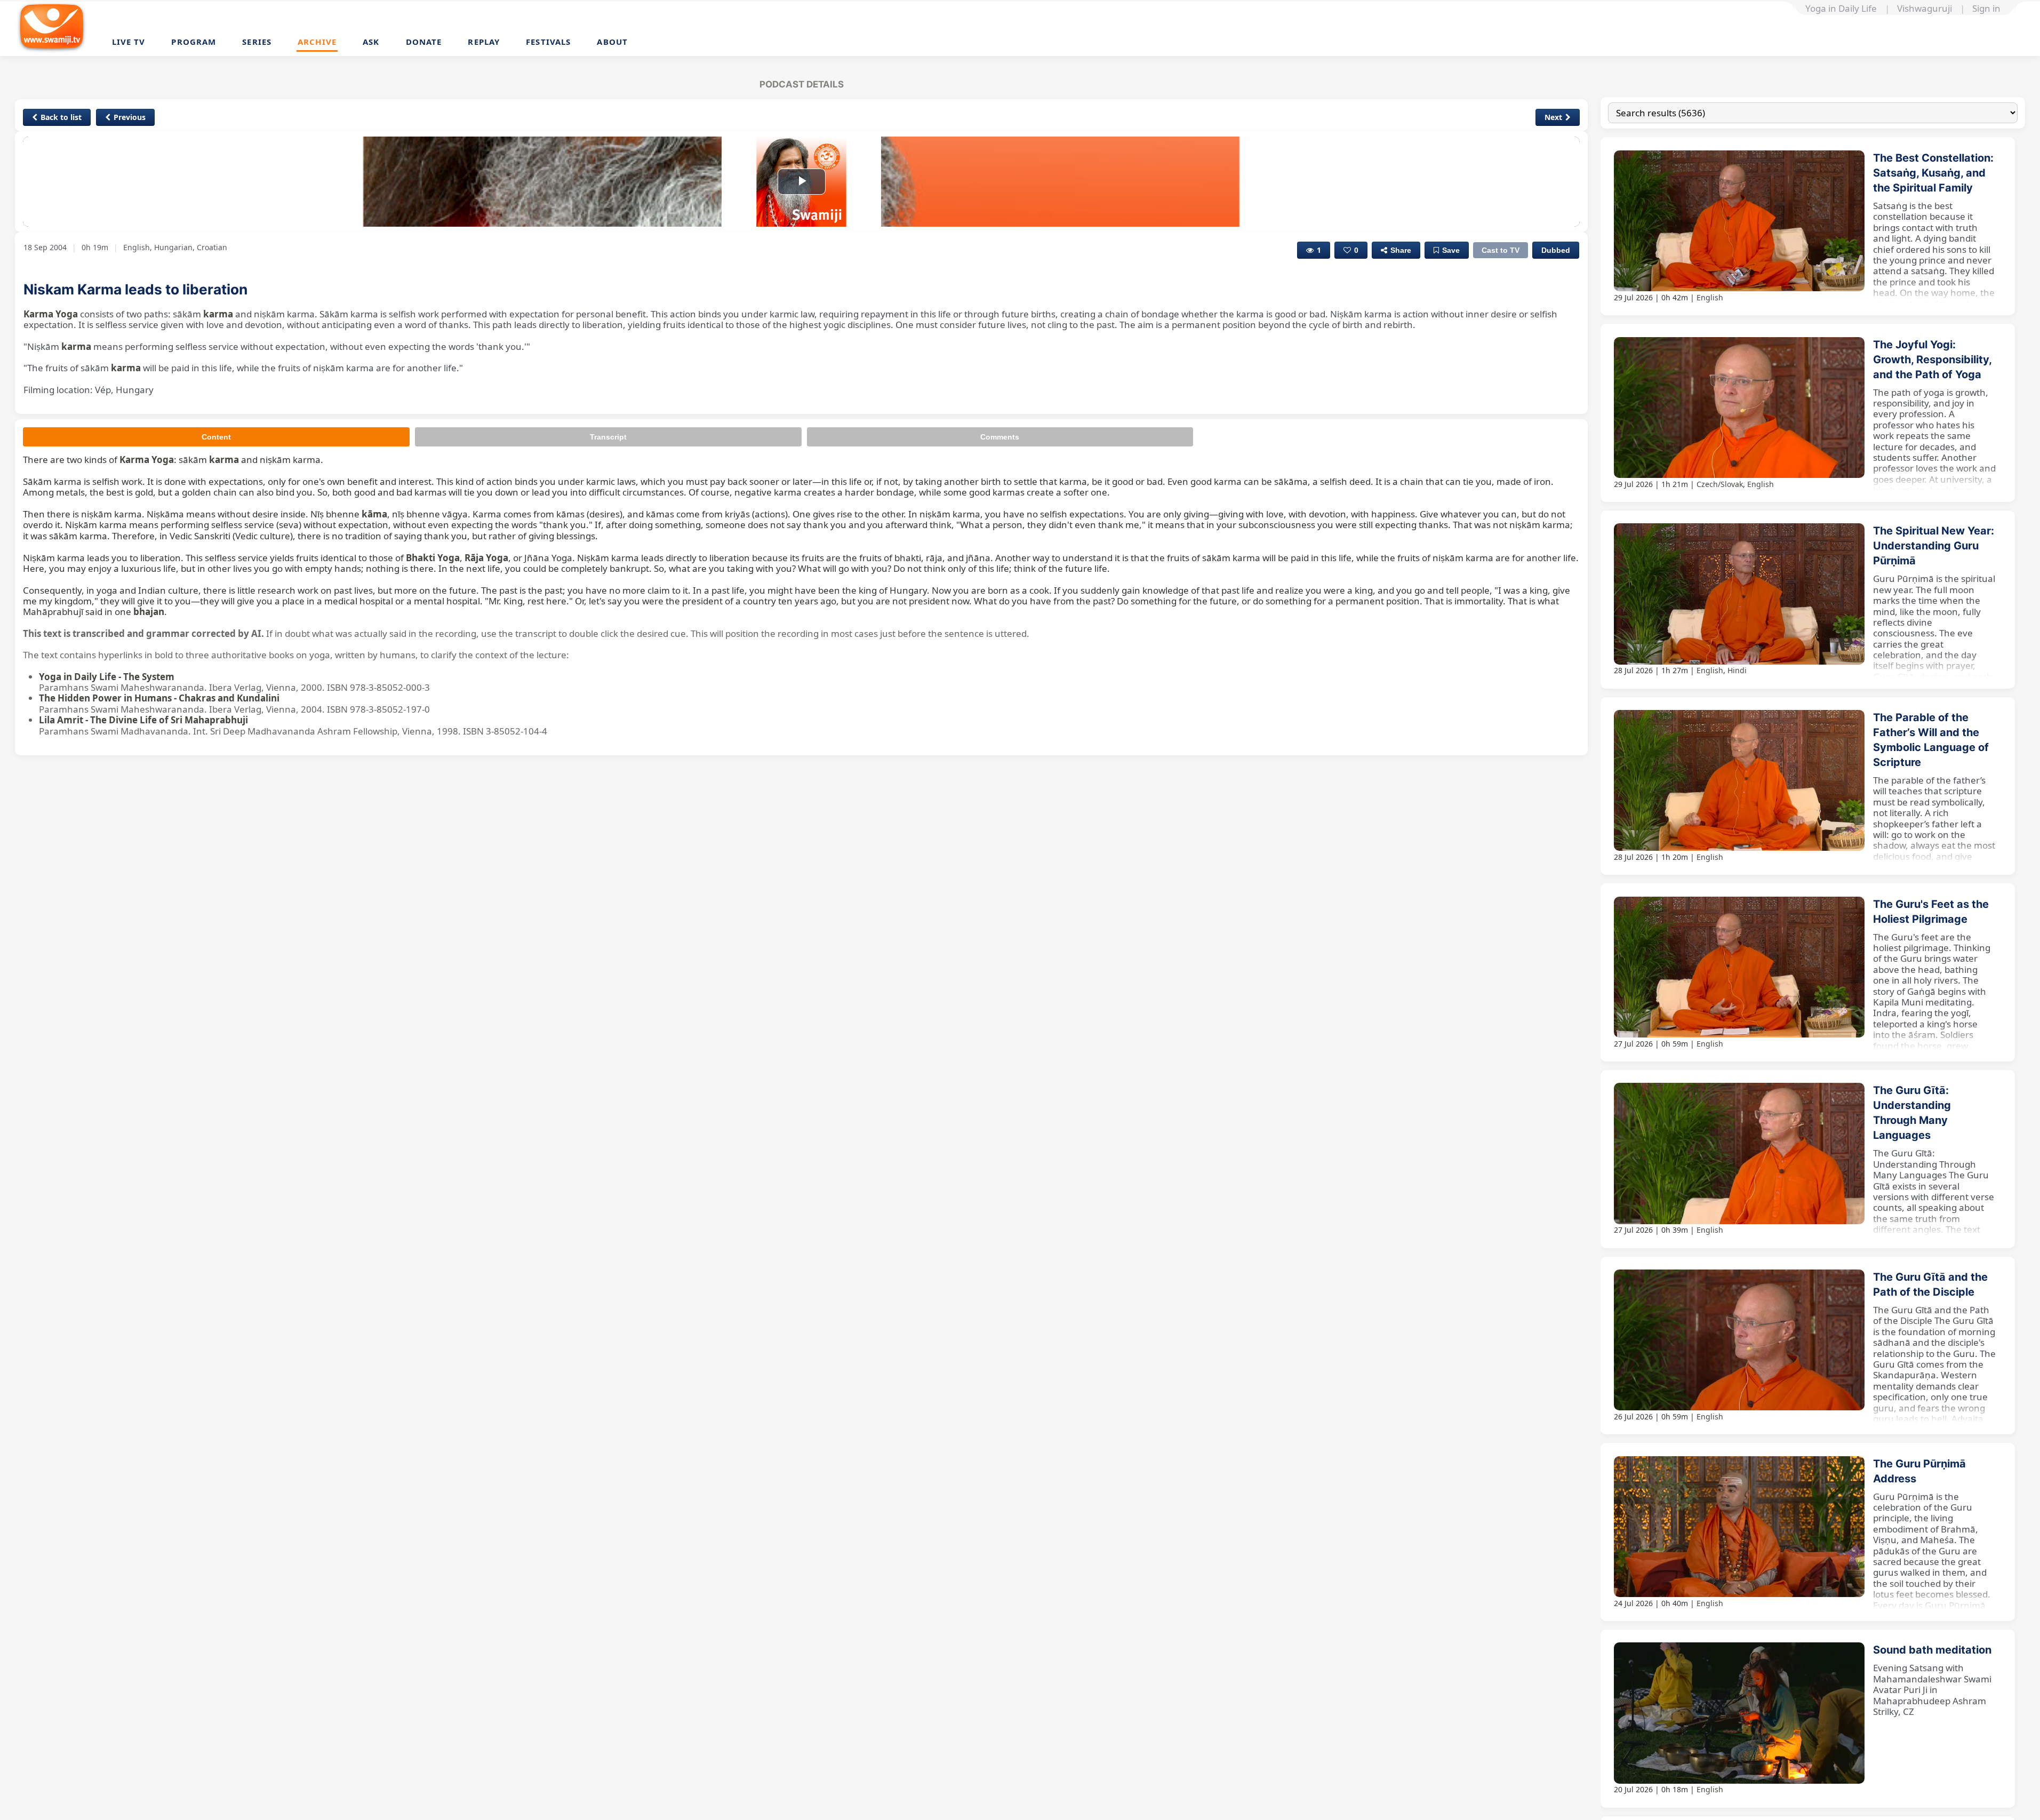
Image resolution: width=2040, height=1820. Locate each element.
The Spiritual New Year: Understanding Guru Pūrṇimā (1934, 546)
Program (194, 42)
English (1710, 297)
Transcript (608, 437)
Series (257, 42)
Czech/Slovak (1720, 484)
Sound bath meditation (1932, 1650)
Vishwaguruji (1925, 9)
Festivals (548, 42)
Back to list (61, 117)
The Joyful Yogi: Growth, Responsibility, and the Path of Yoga (1932, 360)
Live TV (129, 42)
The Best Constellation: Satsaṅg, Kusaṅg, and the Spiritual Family (1933, 173)
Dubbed (1556, 250)
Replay (484, 42)
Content (216, 437)
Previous (130, 117)
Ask (371, 42)
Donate (424, 42)
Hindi (1737, 670)
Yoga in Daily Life (1841, 9)
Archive (317, 42)
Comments (1000, 437)
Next (1553, 117)
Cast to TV (1501, 250)
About (612, 42)
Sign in (1986, 9)
